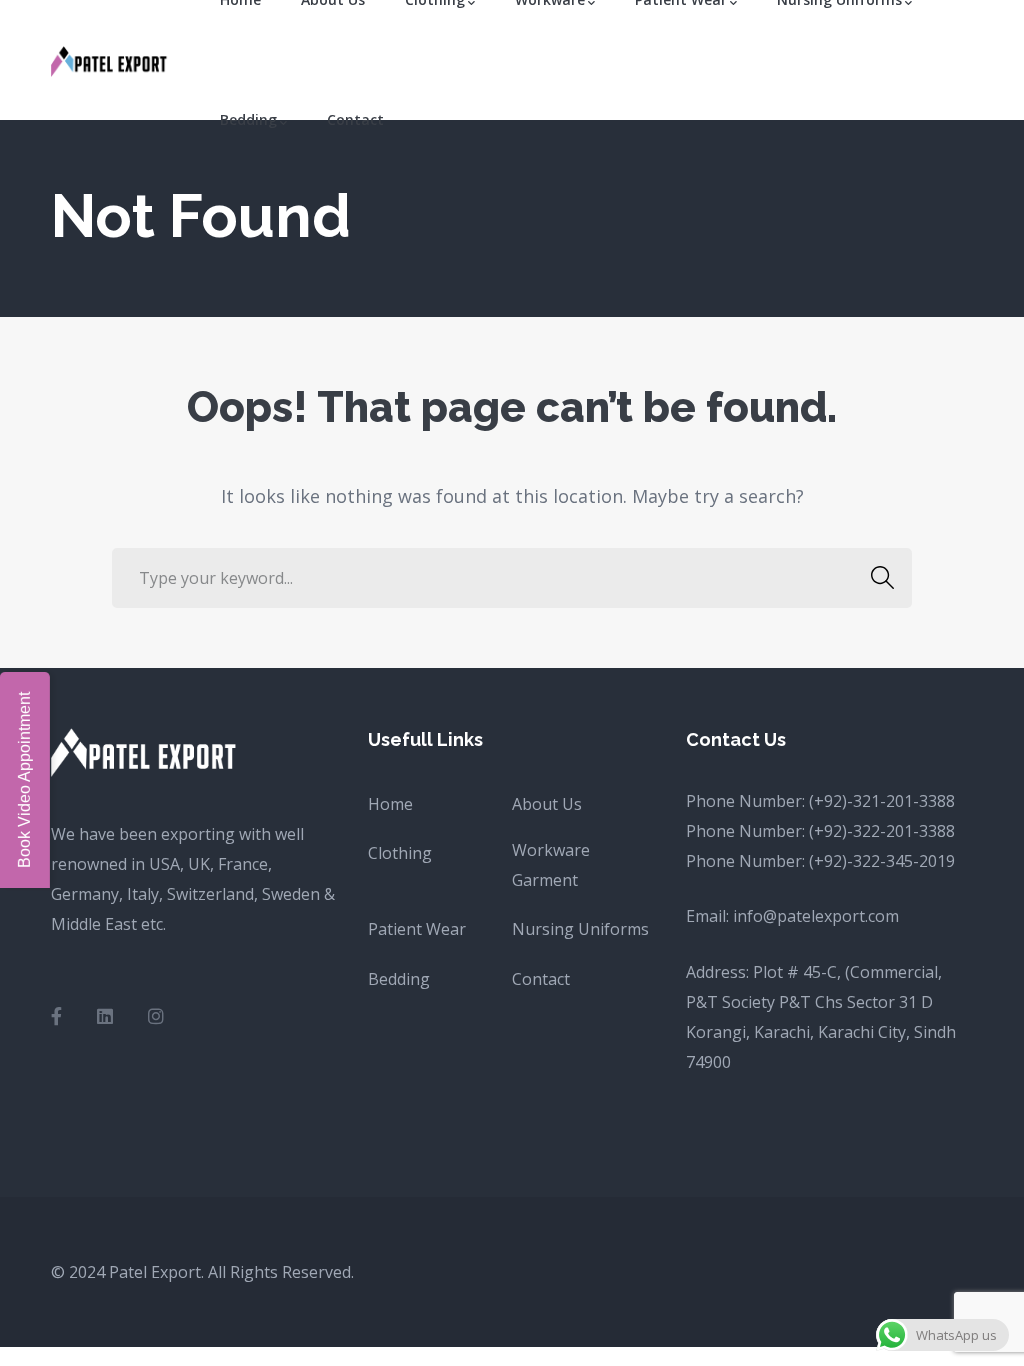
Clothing (400, 853)
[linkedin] (105, 1016)
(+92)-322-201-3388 (882, 831)
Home (390, 804)
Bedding (399, 979)
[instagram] (156, 1016)
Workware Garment (551, 865)
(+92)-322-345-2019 (882, 861)
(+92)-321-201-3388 (882, 801)
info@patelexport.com (816, 916)
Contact (541, 979)
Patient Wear (417, 929)
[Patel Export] (110, 60)
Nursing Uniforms (580, 929)
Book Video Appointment (24, 780)
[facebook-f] (56, 1016)
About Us (547, 804)
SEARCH (882, 578)
